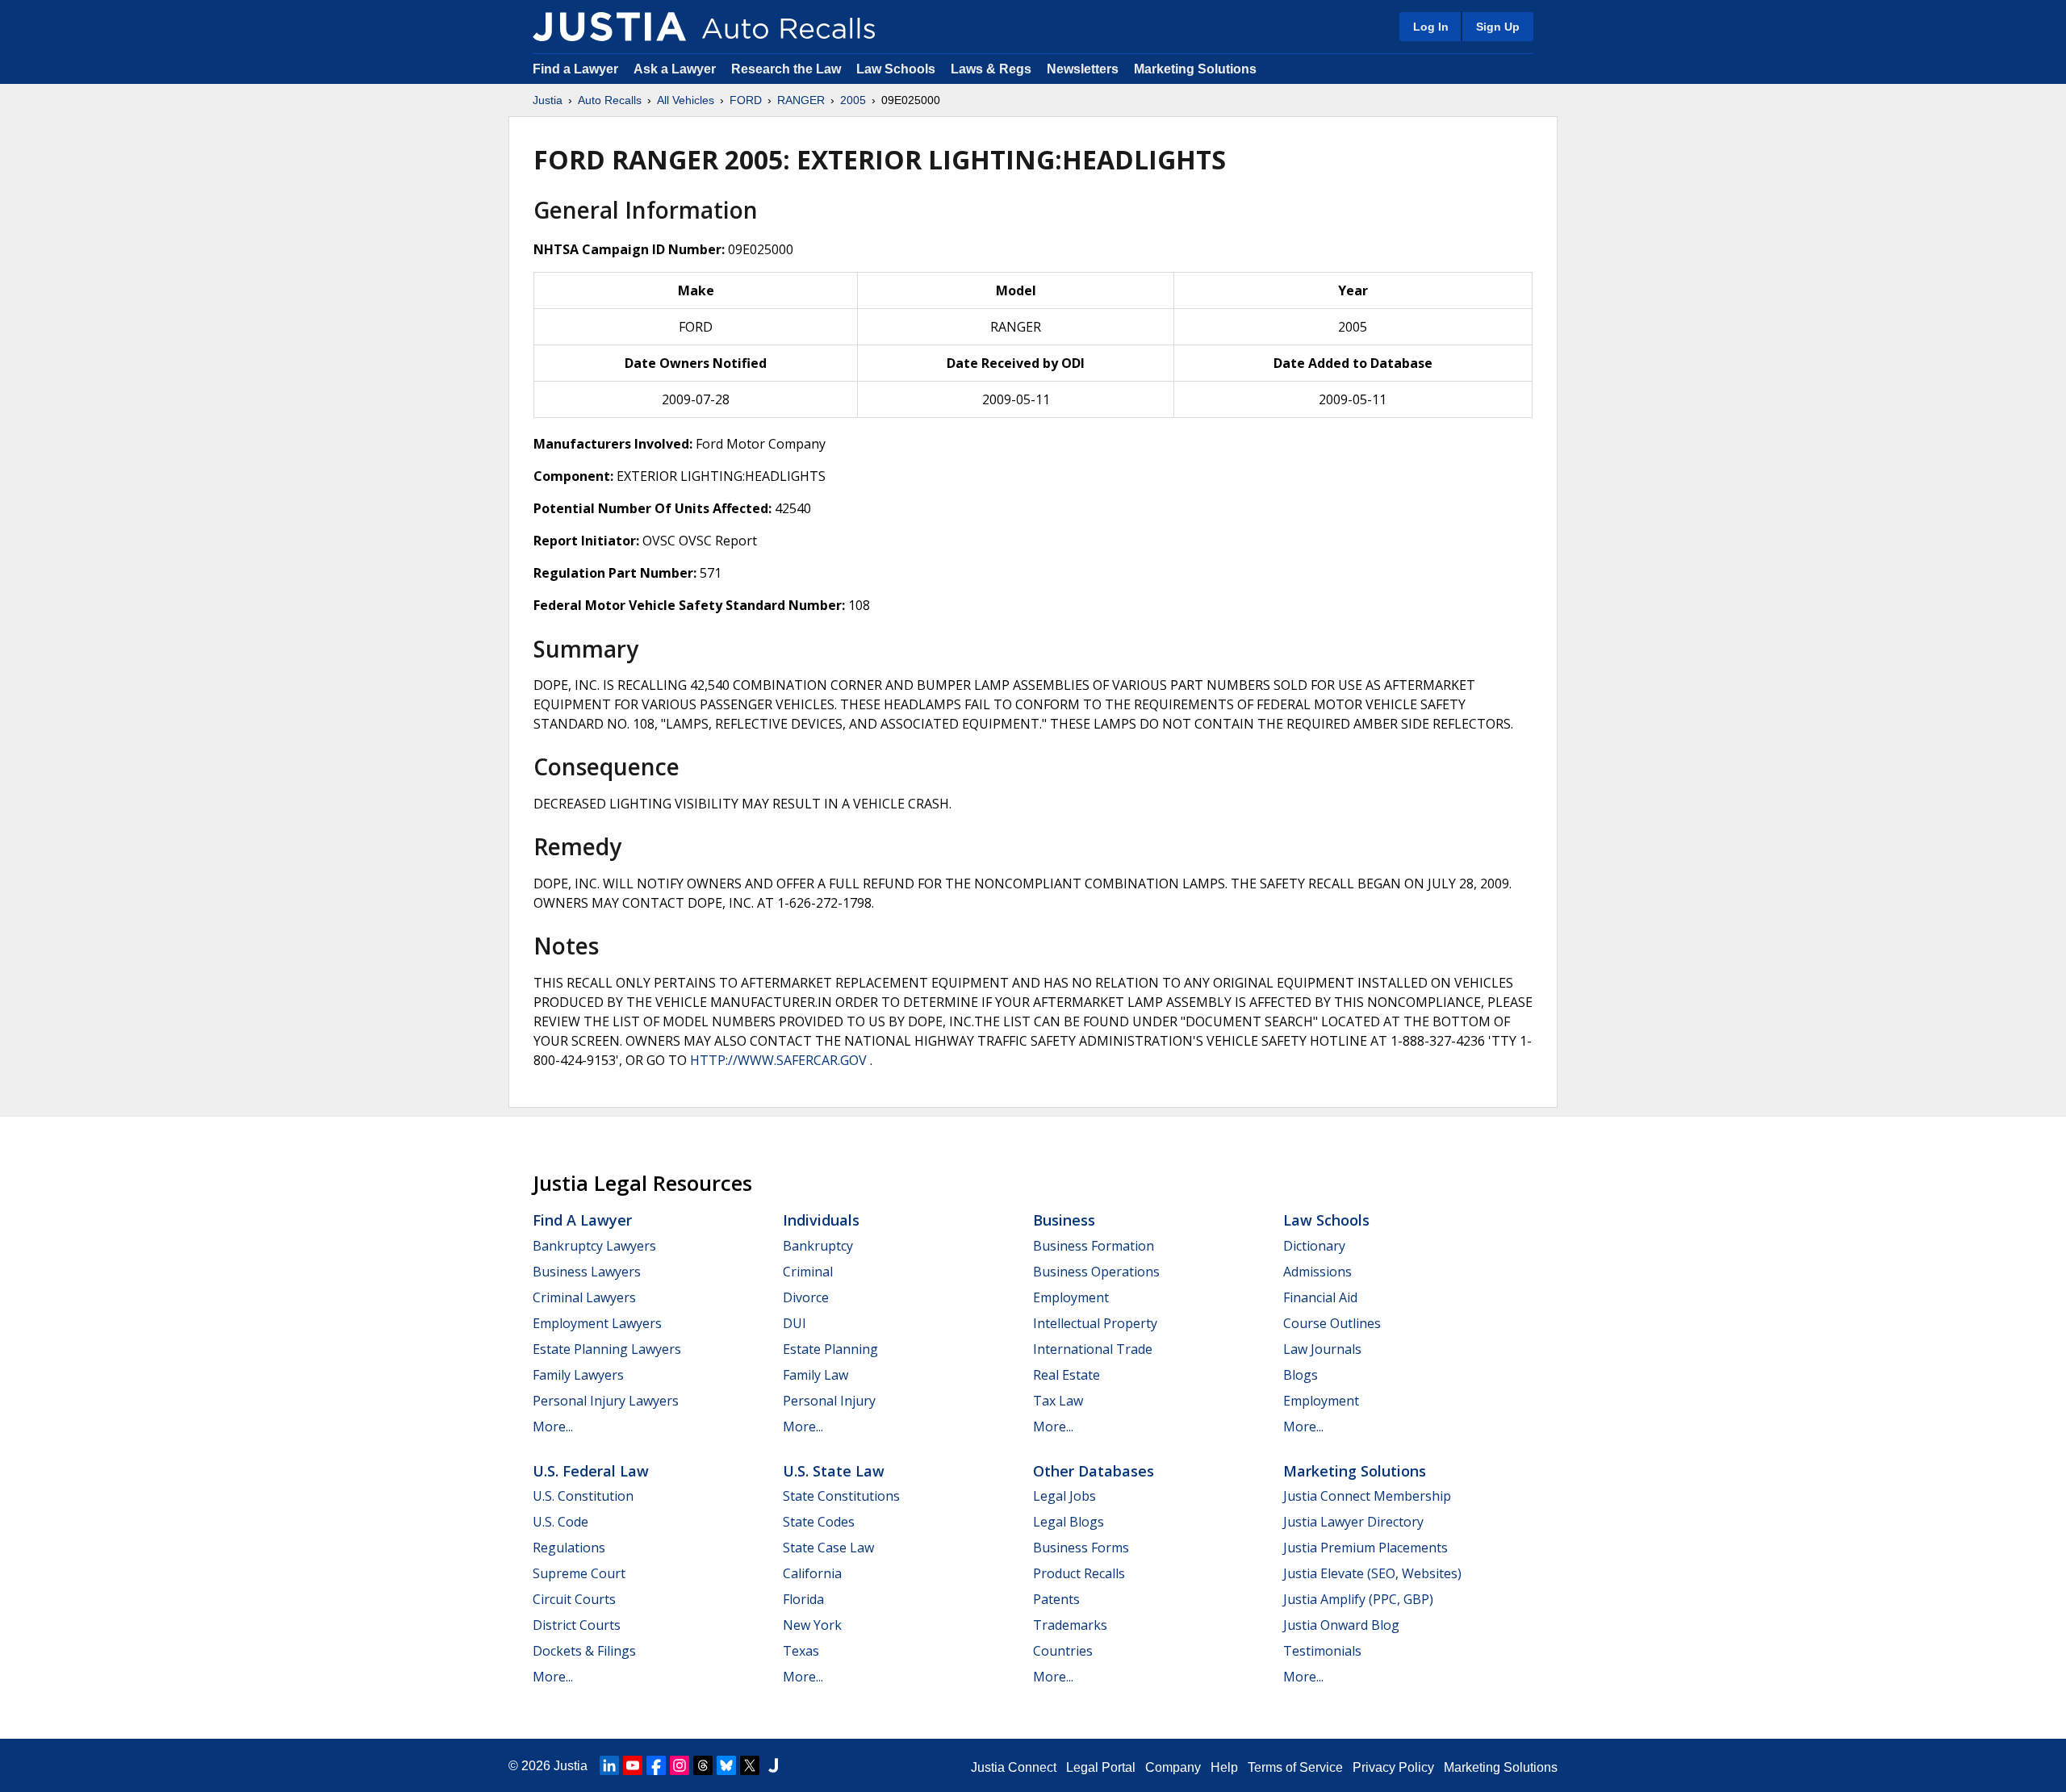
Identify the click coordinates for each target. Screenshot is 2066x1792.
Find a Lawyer (575, 69)
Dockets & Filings (584, 1651)
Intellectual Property (1095, 1323)
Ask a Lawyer (676, 69)
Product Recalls (1079, 1573)
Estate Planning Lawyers (607, 1349)
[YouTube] (633, 1765)
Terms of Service (1295, 1767)
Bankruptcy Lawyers (594, 1246)
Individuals (821, 1220)
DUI (795, 1323)
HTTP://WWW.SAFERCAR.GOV (778, 1060)
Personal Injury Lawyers (606, 1401)
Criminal (808, 1272)
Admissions (1317, 1272)
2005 (853, 100)
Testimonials (1322, 1651)
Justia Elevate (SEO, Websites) (1372, 1573)
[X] (750, 1765)
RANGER (801, 100)
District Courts (577, 1625)
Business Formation (1094, 1246)
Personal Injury (829, 1401)
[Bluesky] (726, 1765)
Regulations (569, 1548)
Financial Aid (1320, 1297)
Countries (1063, 1651)
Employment (1071, 1297)
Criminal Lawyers (584, 1297)
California (812, 1573)
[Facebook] (656, 1765)
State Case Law (828, 1548)
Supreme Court (579, 1573)
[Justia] (609, 27)
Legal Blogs (1069, 1522)
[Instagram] (680, 1765)
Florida (803, 1599)
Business (1064, 1220)
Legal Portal (1101, 1767)
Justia (548, 100)
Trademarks (1070, 1625)
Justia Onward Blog (1341, 1625)
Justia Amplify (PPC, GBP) (1358, 1599)
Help (1224, 1767)
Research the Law (786, 69)
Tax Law (1058, 1401)
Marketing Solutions (1195, 69)
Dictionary (1314, 1246)
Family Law (816, 1375)
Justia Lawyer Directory (1353, 1522)
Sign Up (1498, 27)
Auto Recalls (610, 100)
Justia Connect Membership (1367, 1496)
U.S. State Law (834, 1471)
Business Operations (1096, 1272)
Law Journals (1322, 1349)
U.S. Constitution (583, 1496)
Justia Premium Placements (1365, 1548)
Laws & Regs (991, 69)
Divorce (806, 1297)
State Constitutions (841, 1496)
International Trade (1093, 1349)
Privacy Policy (1393, 1767)
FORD (746, 100)
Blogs (1301, 1375)
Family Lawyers (578, 1375)
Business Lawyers (587, 1272)
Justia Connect (1014, 1767)
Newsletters (1083, 69)
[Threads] (703, 1765)
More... (553, 1426)
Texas (801, 1651)
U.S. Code (560, 1522)
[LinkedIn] (609, 1765)
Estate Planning (830, 1349)
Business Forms (1081, 1548)
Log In (1431, 27)
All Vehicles (686, 100)
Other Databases (1094, 1471)
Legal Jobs (1064, 1496)
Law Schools (896, 69)
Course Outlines (1332, 1323)
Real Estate (1066, 1375)
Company (1173, 1767)
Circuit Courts (574, 1599)
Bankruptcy (818, 1246)
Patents (1056, 1599)
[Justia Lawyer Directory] (773, 1765)
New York (812, 1625)
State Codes (819, 1522)
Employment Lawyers (597, 1323)
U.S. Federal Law (591, 1471)
